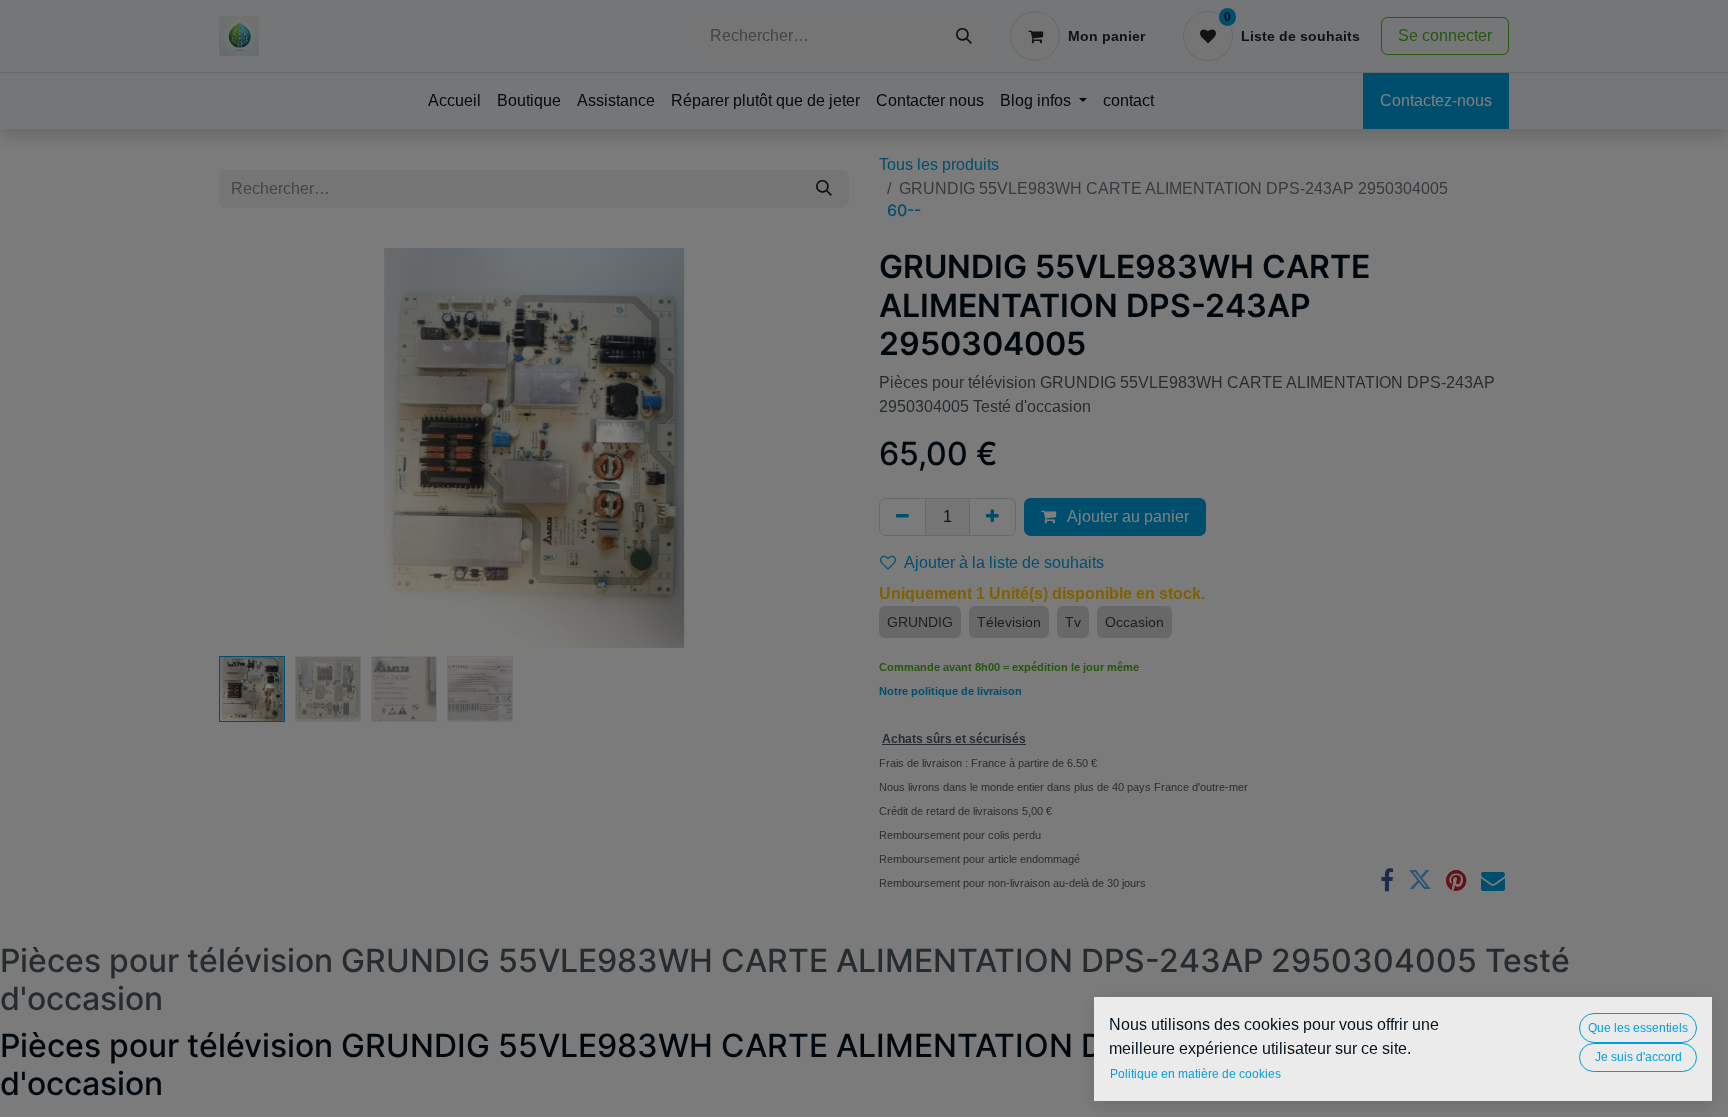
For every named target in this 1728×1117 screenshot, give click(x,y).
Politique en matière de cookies (1195, 1074)
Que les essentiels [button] (1638, 1028)
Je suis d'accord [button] (1638, 1057)
